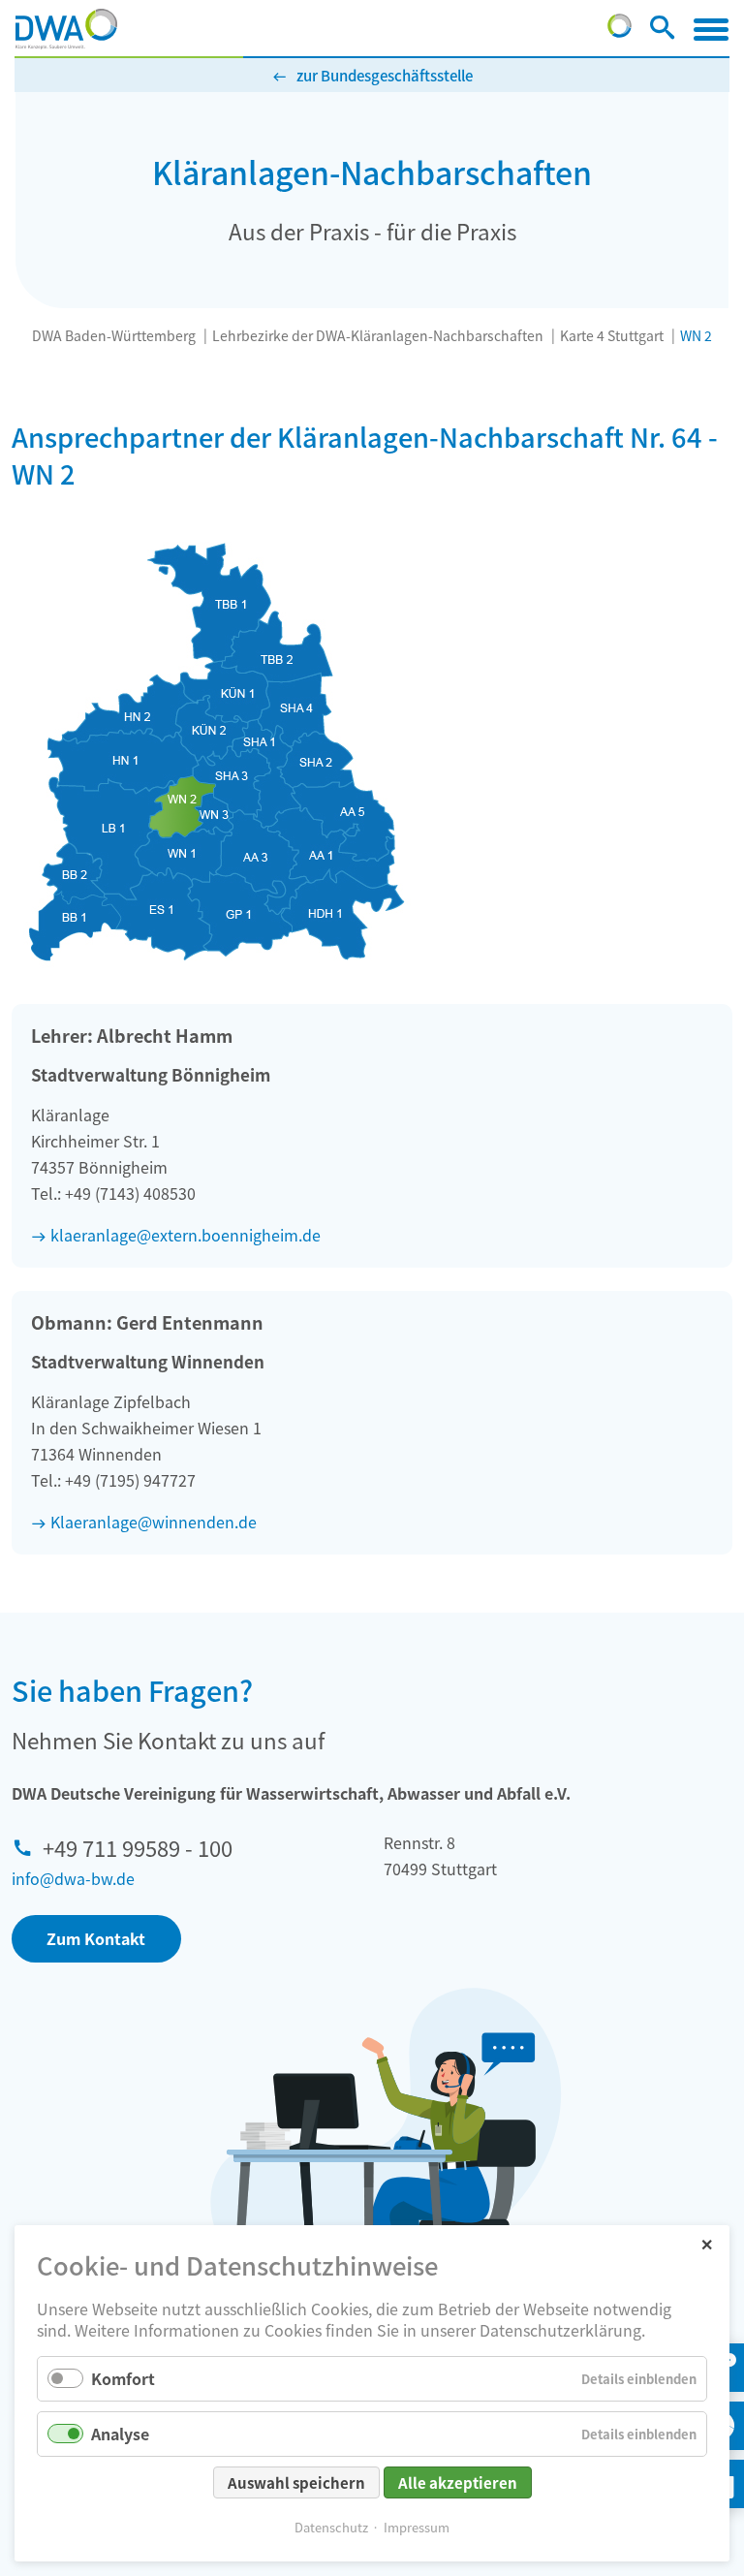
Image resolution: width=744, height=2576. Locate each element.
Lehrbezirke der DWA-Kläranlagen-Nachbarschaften (378, 335)
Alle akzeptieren (458, 2482)
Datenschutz (331, 2527)
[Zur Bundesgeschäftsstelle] (620, 31)
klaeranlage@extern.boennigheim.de (186, 1235)
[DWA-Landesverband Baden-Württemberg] (66, 29)
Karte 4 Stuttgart (612, 335)
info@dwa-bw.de (73, 1878)
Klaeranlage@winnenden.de (154, 1522)
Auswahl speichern (296, 2482)
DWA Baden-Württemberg (114, 335)
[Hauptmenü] (711, 29)
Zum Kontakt (96, 1938)
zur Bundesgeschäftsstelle (385, 75)
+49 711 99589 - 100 (138, 1847)
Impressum (417, 2527)
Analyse (120, 2434)
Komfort (123, 2378)
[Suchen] (662, 31)
